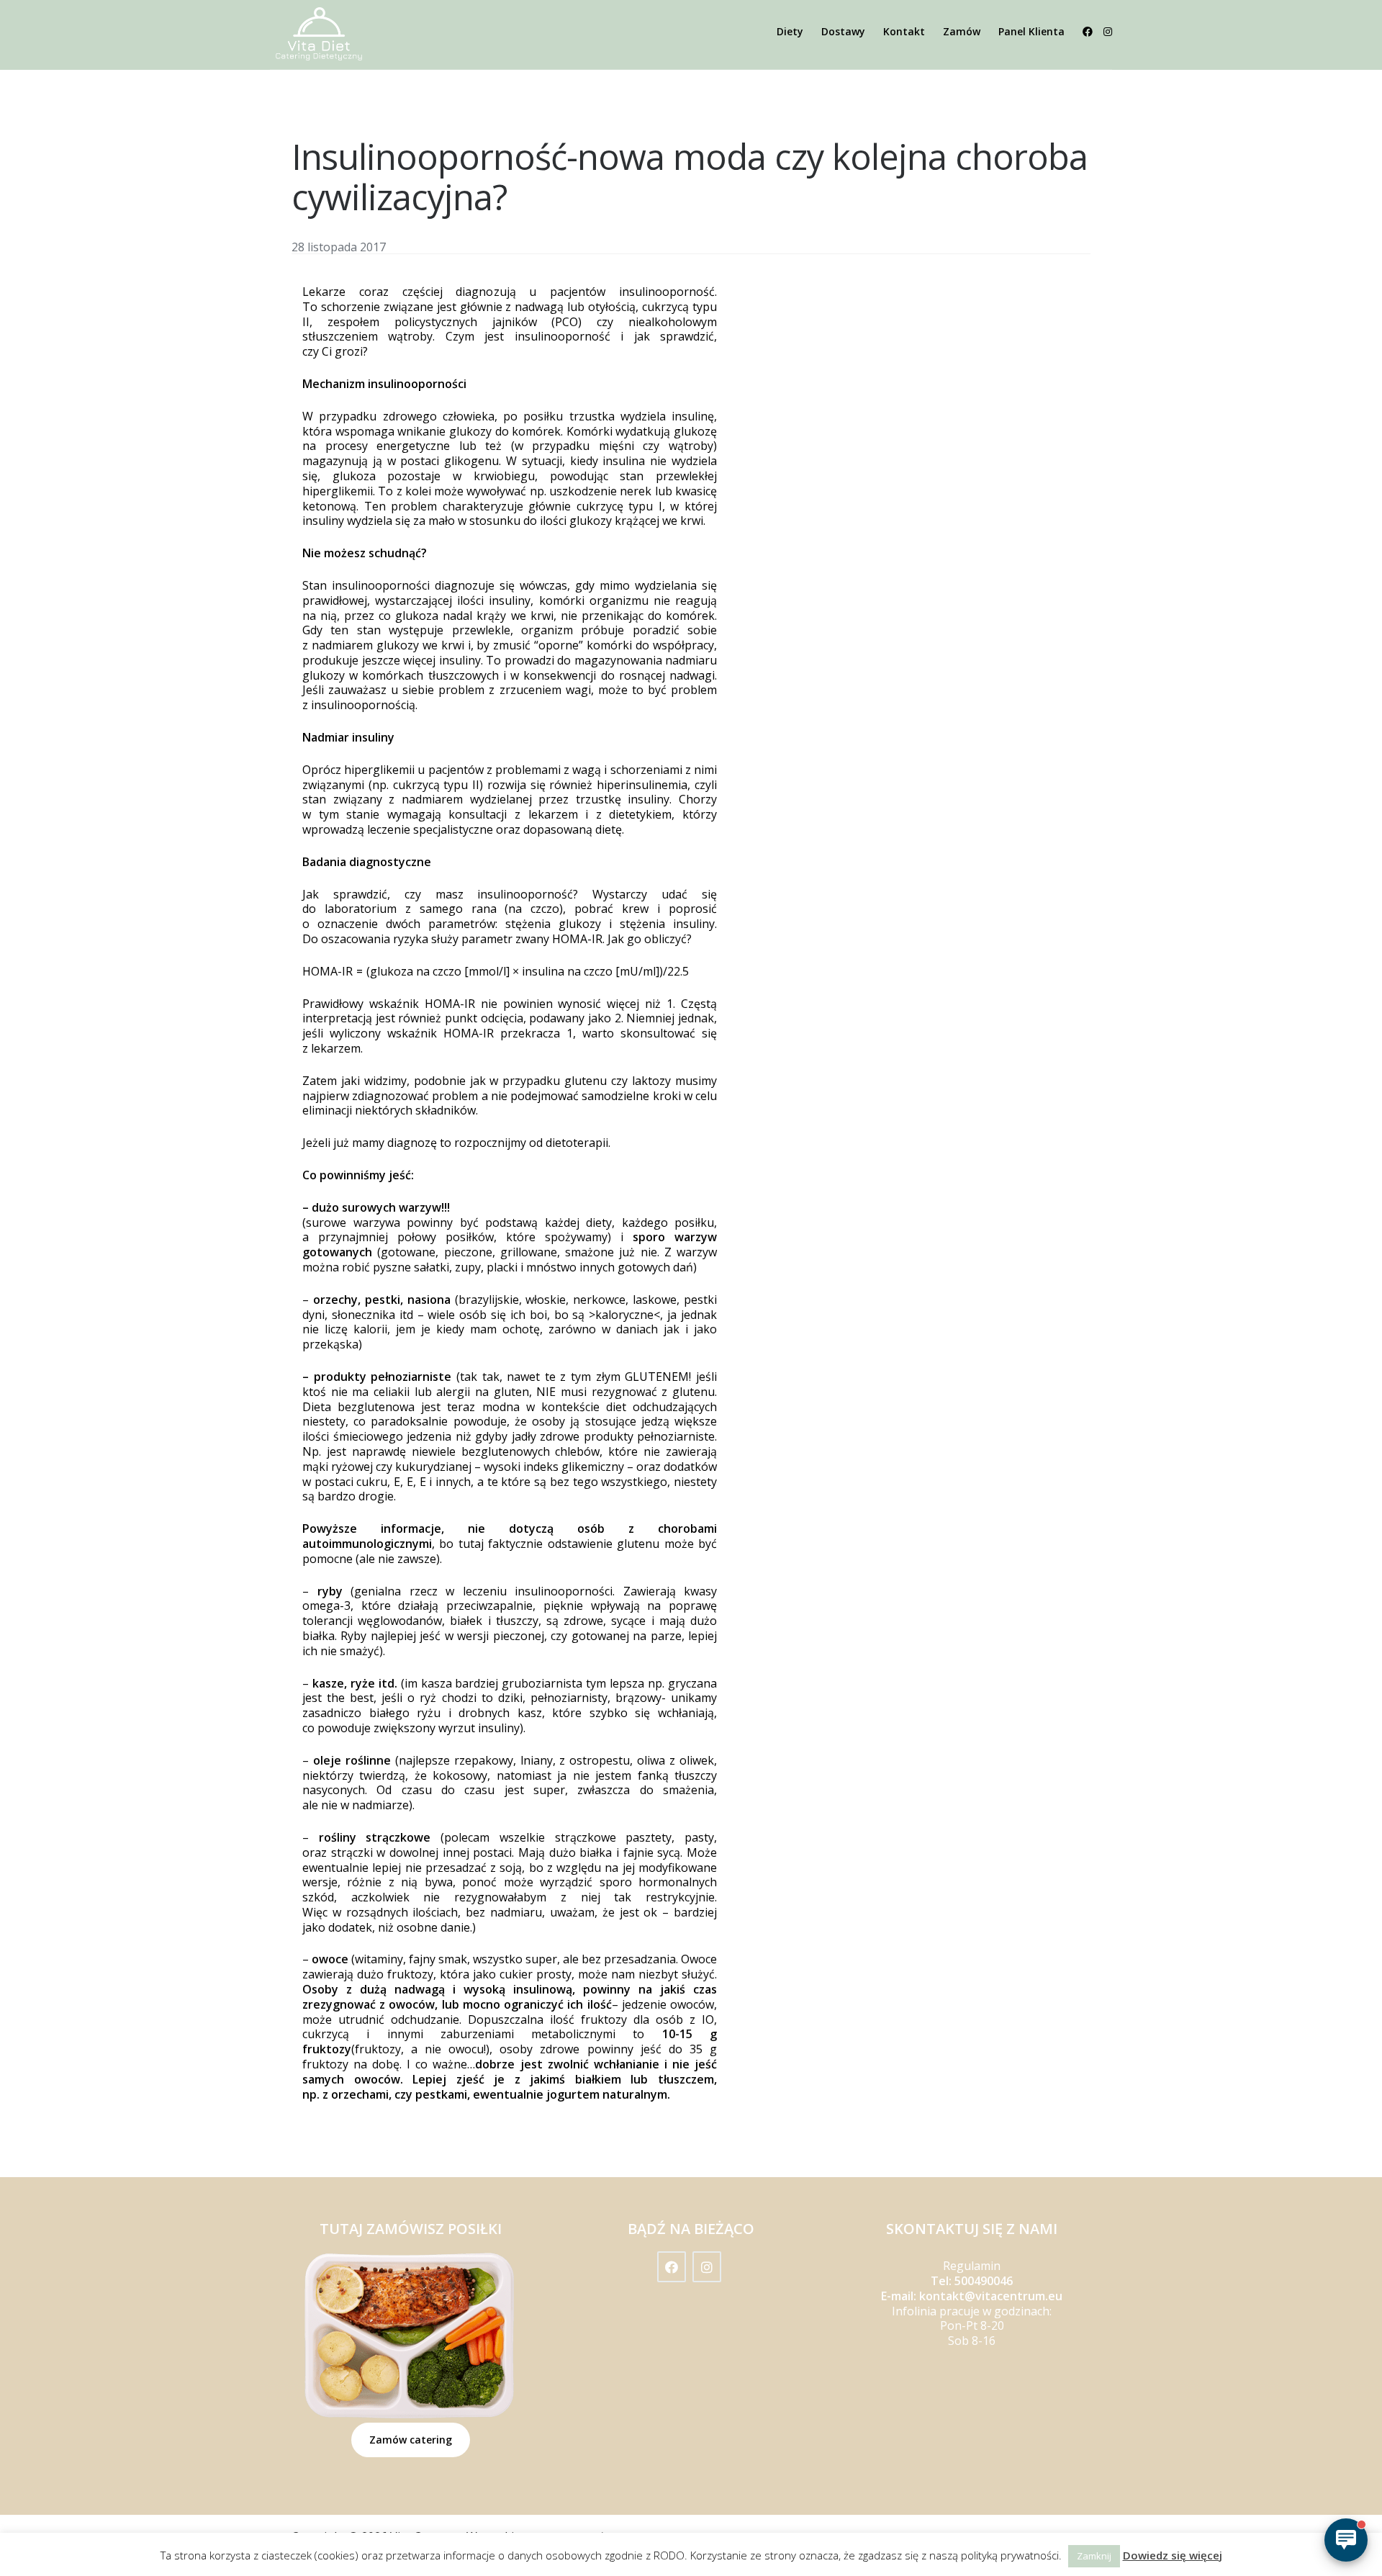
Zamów (962, 31)
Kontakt (904, 31)
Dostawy (843, 31)
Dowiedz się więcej (1173, 2555)
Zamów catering (411, 2440)
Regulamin (972, 2266)
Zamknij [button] (1094, 2556)
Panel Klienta (1031, 31)
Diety (790, 31)
